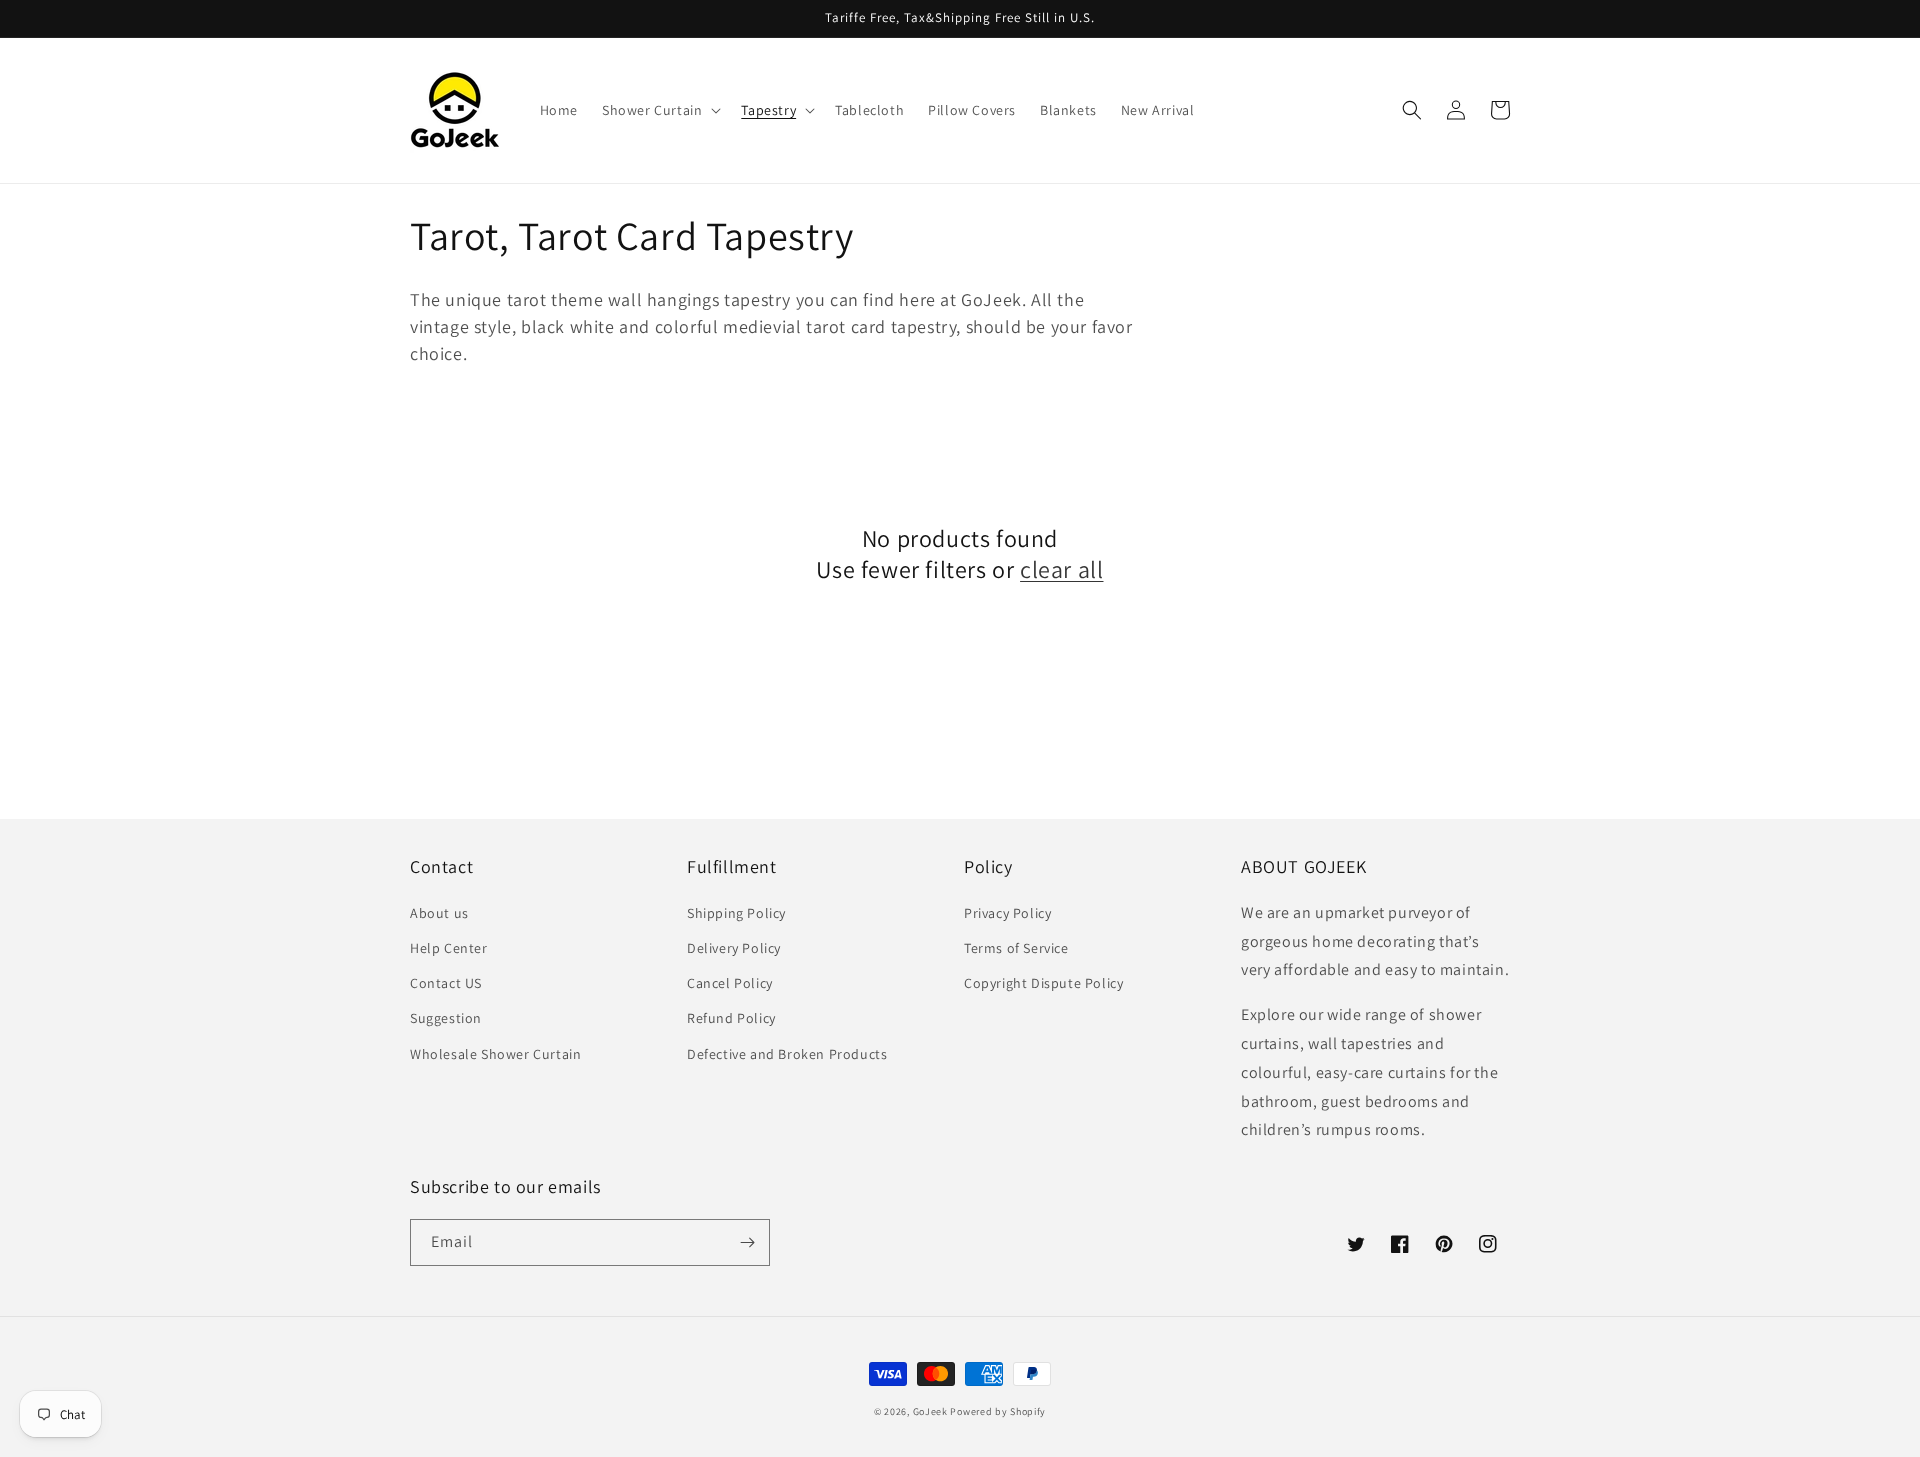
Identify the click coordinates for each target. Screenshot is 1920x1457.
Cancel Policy (730, 983)
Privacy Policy (1007, 913)
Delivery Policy (734, 948)
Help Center (449, 948)
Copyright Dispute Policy (1043, 983)
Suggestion (446, 1018)
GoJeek (930, 1411)
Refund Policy (731, 1018)
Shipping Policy (736, 913)
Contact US (446, 983)
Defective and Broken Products (787, 1054)
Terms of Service (1016, 948)
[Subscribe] (747, 1242)
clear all (1061, 569)
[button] (659, 110)
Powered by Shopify (998, 1411)
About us (439, 913)
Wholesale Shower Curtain (495, 1054)
